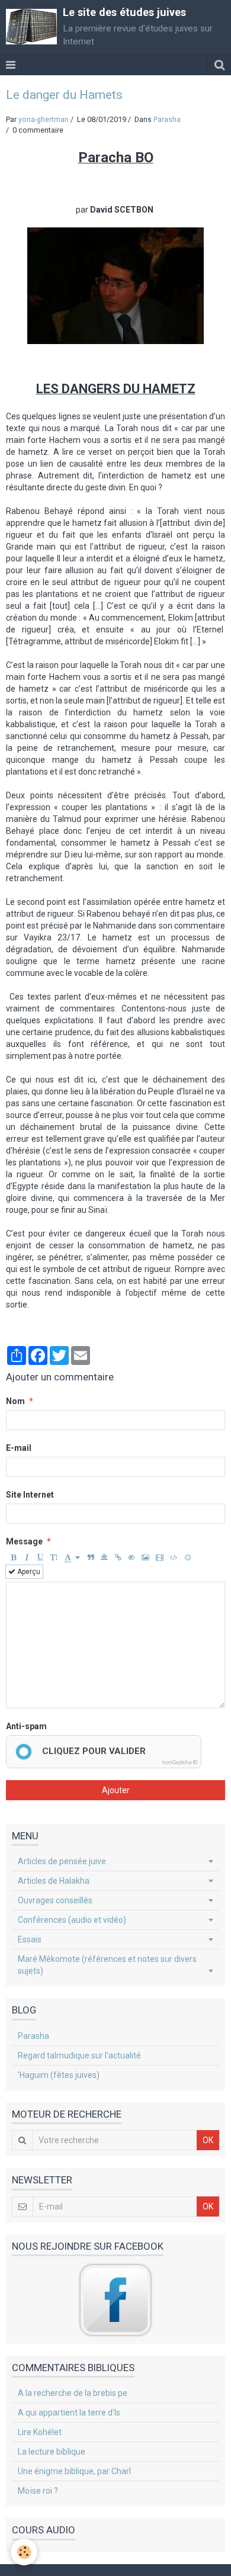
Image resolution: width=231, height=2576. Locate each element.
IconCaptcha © (179, 1762)
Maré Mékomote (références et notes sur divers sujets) (107, 1965)
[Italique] (27, 1557)
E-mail (19, 1448)
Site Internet (30, 1495)
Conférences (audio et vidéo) (72, 1920)
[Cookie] (24, 2552)
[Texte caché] (131, 1557)
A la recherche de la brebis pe (73, 2393)
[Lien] (118, 1557)
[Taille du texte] (54, 1557)
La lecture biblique (52, 2452)
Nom (15, 1401)
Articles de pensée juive (62, 1861)
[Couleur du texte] (72, 1557)
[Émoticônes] (188, 1557)
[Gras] (13, 1557)
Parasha (167, 119)
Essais (30, 1939)
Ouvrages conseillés (55, 1900)
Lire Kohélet (40, 2432)
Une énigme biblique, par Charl (74, 2471)
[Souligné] (40, 1557)
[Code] (174, 1557)
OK (208, 2140)
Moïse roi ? (38, 2491)
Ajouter (116, 1790)
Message (24, 1541)
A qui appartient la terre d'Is (69, 2413)
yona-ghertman (44, 119)
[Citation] (91, 1557)
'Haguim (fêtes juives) (59, 2075)
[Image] (145, 1557)
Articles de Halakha (54, 1881)
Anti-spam (26, 1726)
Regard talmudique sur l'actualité (79, 2055)
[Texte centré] (104, 1557)
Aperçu (28, 1572)
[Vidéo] (160, 1557)
